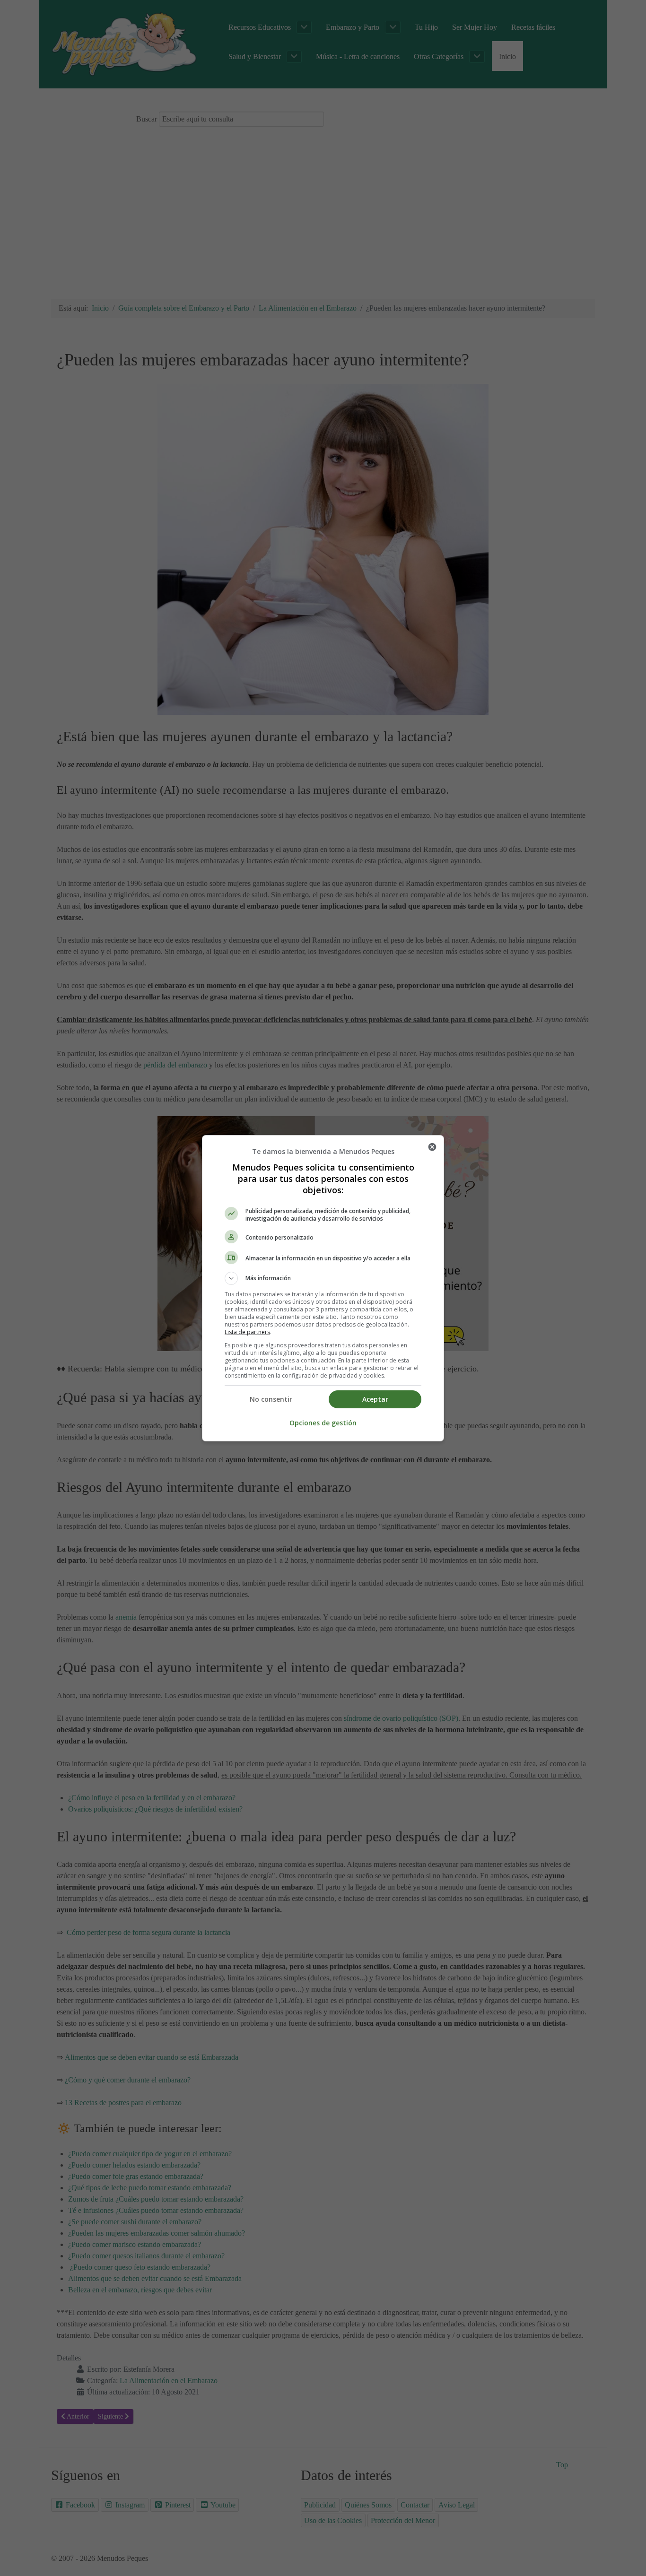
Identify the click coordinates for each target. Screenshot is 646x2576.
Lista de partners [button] (247, 1332)
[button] (323, 1278)
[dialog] (323, 1288)
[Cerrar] (432, 1147)
